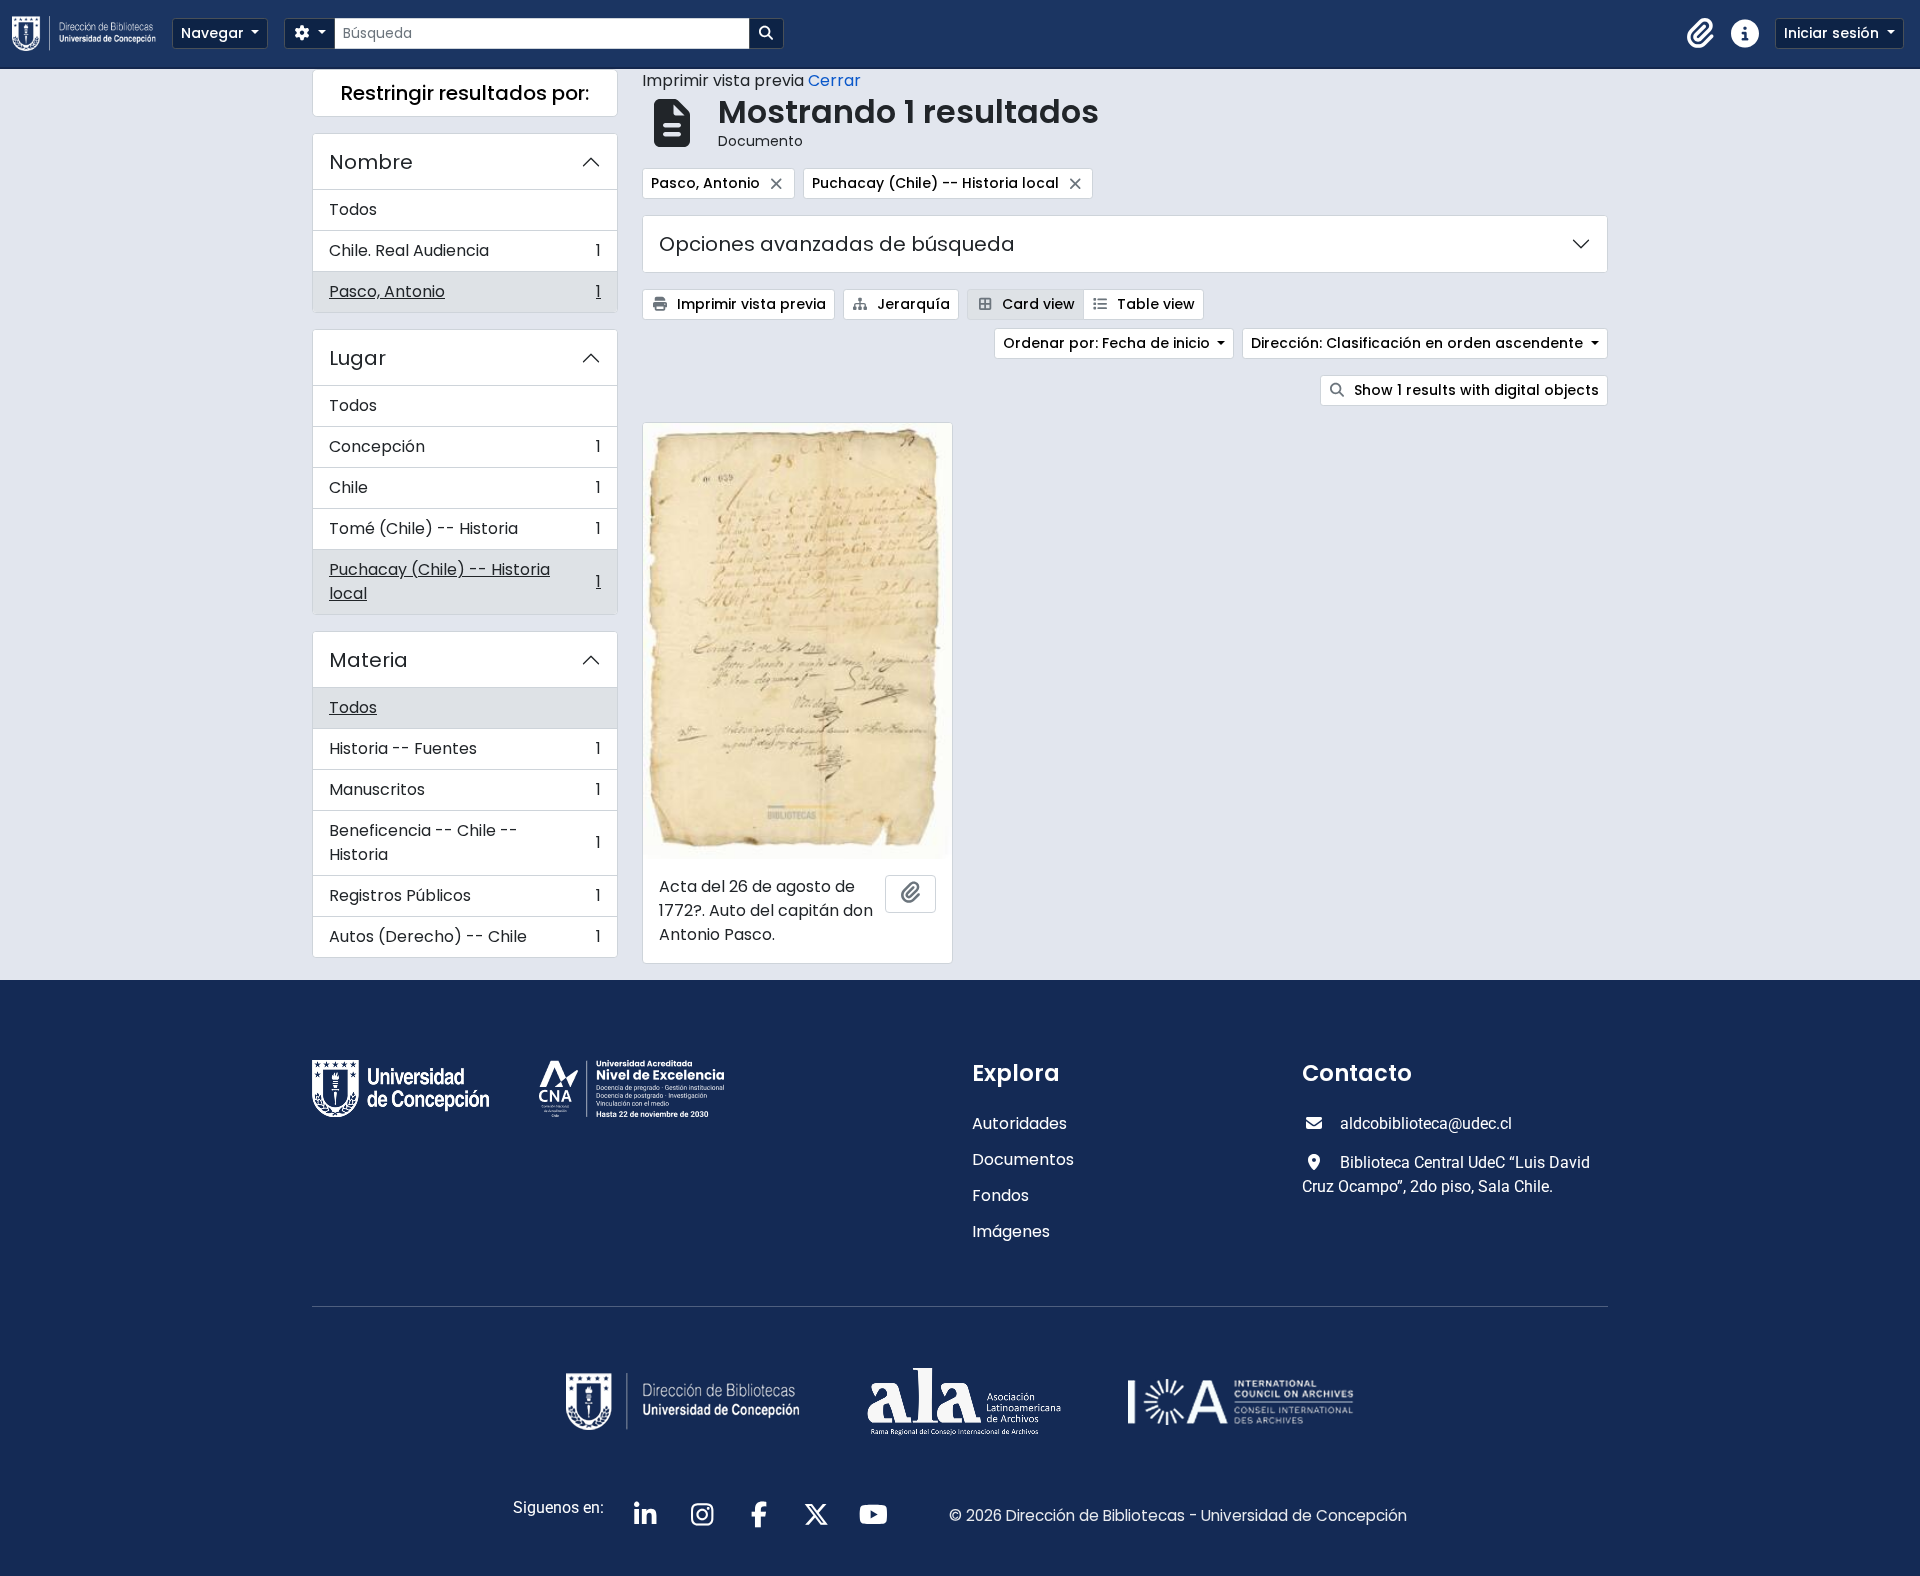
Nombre (371, 162)
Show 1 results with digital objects (1474, 390)
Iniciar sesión (1833, 33)
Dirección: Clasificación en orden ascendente (1419, 343)
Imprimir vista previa (749, 304)
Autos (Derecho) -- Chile (464, 941)
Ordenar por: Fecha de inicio (1108, 343)
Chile (464, 492)
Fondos (1000, 1195)
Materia (368, 660)
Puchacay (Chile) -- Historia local (464, 581)
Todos (353, 209)
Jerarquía (911, 304)
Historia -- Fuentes (464, 753)
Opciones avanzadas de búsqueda (837, 244)
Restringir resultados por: (465, 93)
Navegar (214, 33)
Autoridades (1019, 1123)
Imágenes (1011, 1231)
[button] (1701, 34)
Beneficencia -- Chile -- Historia (464, 842)
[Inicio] (92, 33)
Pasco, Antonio (464, 296)
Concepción (464, 451)
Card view (1036, 304)
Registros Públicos (464, 900)
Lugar (357, 358)
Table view (1154, 304)
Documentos (1023, 1159)
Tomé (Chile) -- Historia (464, 533)
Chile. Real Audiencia (464, 255)
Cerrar (834, 80)
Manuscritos (464, 794)
